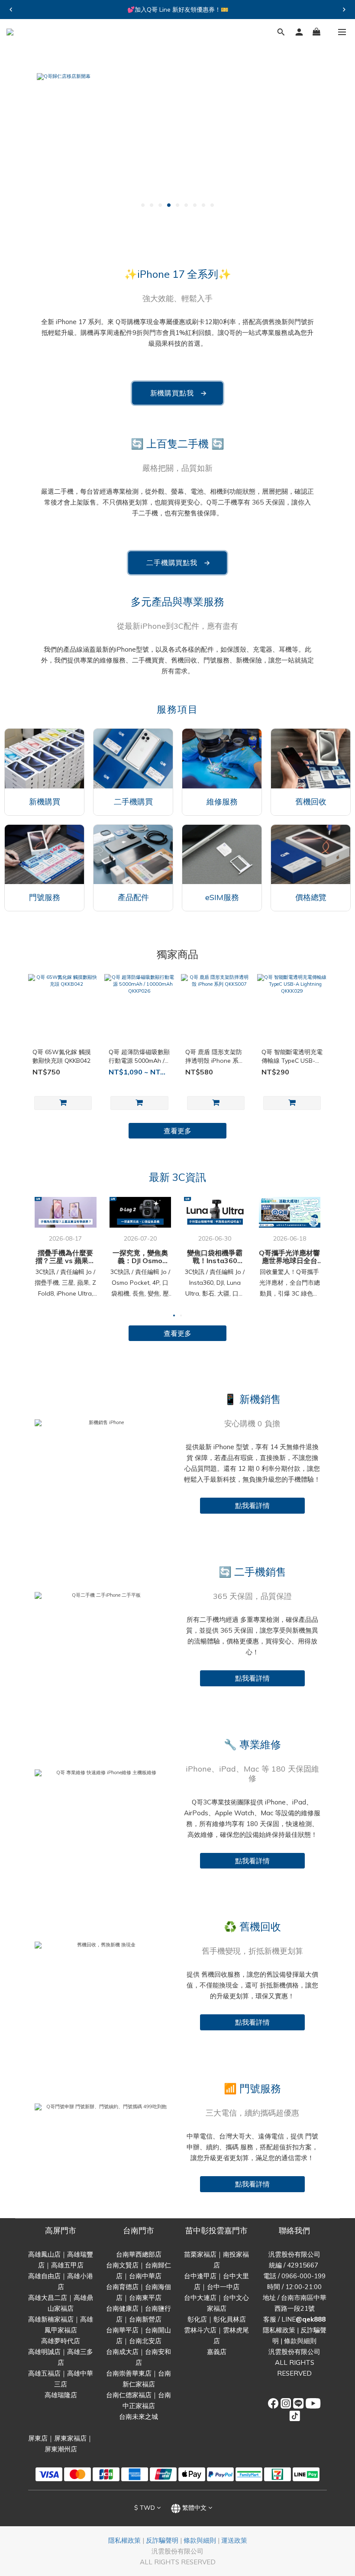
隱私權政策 (279, 2330)
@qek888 (311, 2319)
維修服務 (222, 802)
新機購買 (45, 802)
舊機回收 (311, 802)
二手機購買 (133, 802)
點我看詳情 (252, 1505)
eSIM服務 (222, 897)
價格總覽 (311, 897)
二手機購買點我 (179, 563)
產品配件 (133, 897)
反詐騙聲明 (162, 2540)
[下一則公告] (344, 10)
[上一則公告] (11, 10)
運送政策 (234, 2540)
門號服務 (45, 897)
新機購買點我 (179, 393)
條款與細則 (300, 2341)
